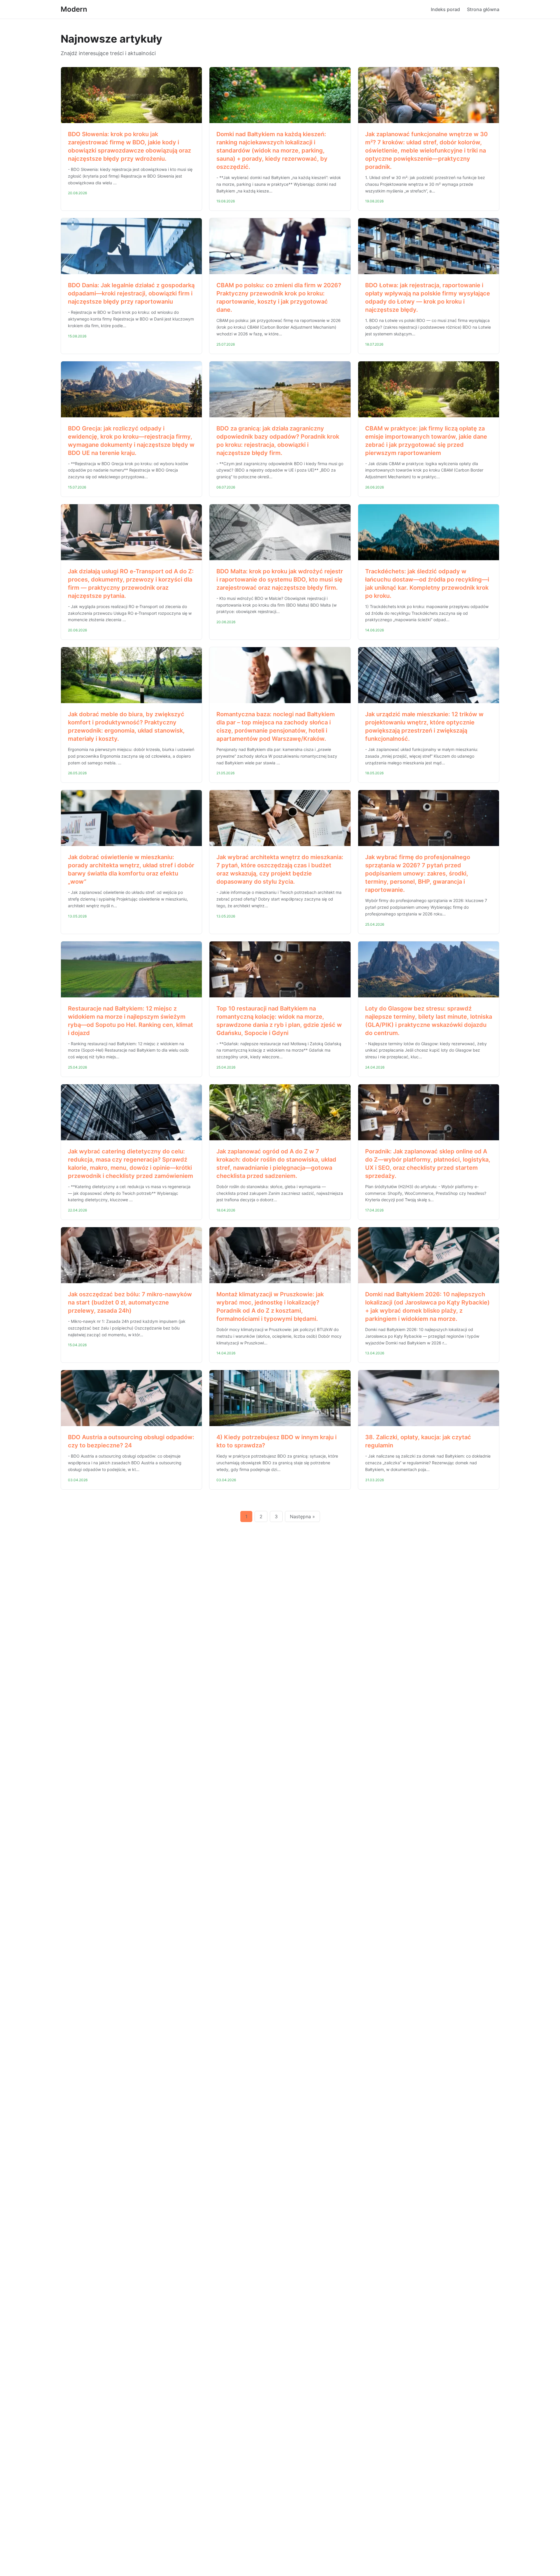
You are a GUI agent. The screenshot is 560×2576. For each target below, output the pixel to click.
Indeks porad (445, 9)
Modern (74, 9)
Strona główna (483, 9)
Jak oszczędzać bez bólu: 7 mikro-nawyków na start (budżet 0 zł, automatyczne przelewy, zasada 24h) (130, 1302)
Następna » (302, 1516)
